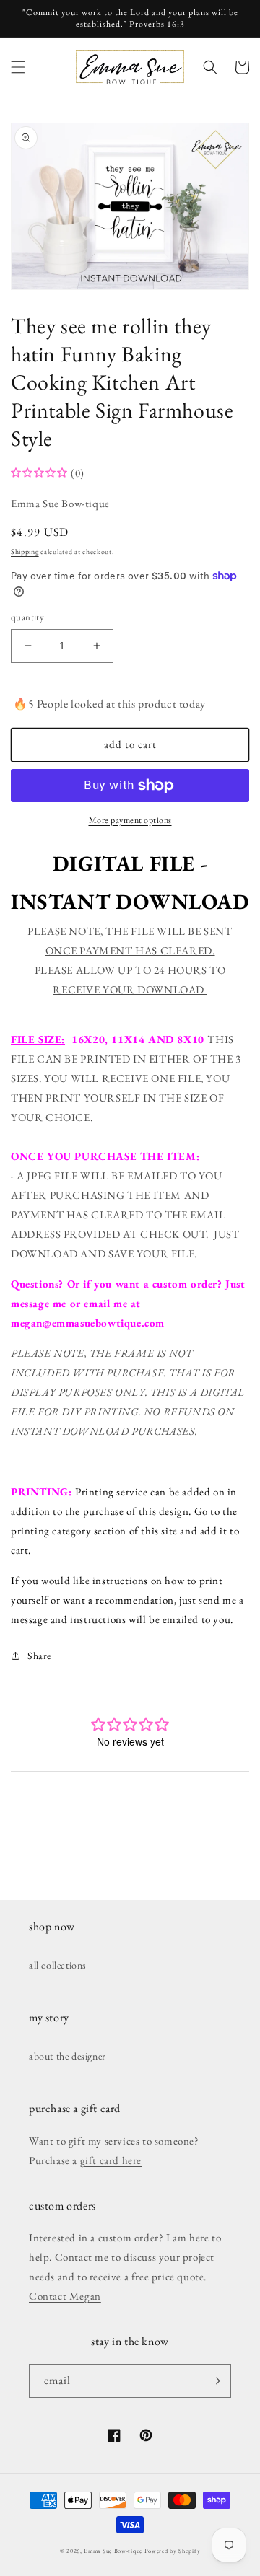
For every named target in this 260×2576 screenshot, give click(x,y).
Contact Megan (65, 2296)
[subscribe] (214, 2381)
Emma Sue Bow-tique (113, 2551)
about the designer (68, 2056)
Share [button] (39, 1656)
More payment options (130, 820)
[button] (18, 67)
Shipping (25, 551)
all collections (58, 1965)
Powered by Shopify (173, 2551)
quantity (27, 617)
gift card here (111, 2160)
